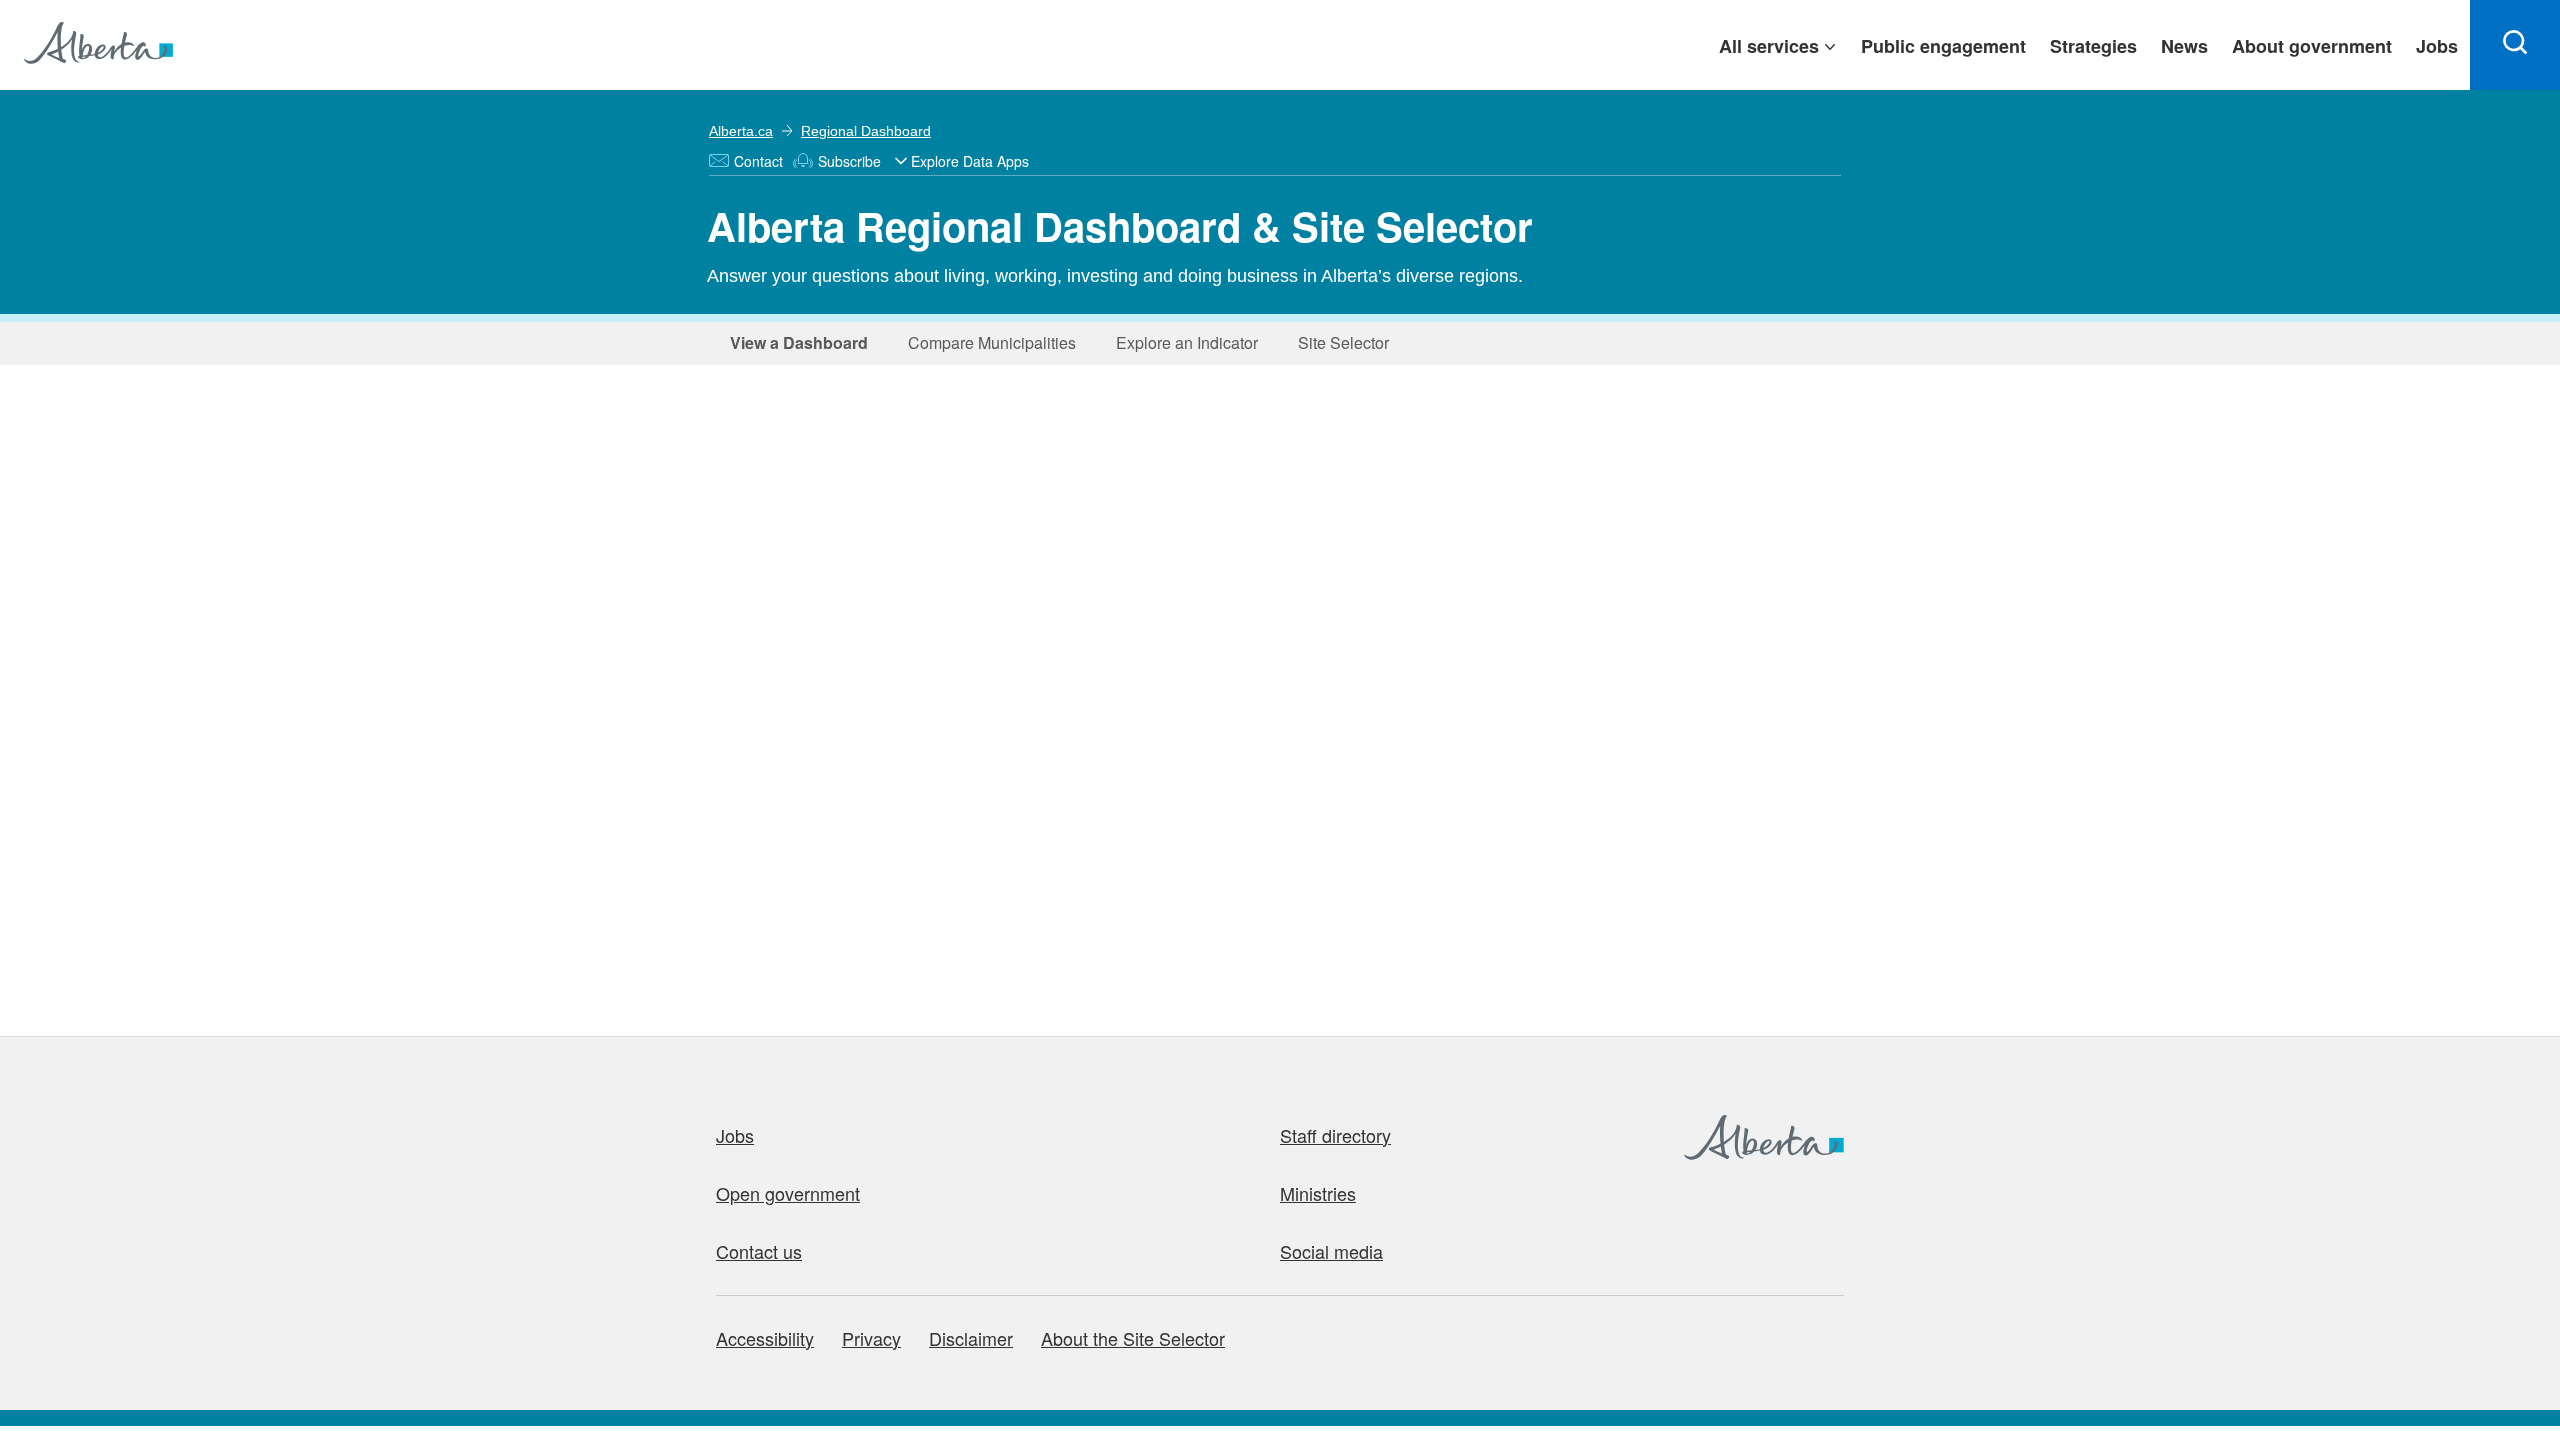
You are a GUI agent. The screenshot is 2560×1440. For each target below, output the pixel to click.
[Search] (2515, 45)
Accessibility (765, 1338)
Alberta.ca (741, 131)
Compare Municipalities (986, 342)
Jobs (735, 1135)
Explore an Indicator (1181, 342)
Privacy (871, 1338)
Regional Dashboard (866, 131)
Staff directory (1335, 1135)
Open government (788, 1193)
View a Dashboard (796, 342)
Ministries (1318, 1193)
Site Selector (1337, 342)
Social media (1331, 1251)
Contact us (759, 1251)
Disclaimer (971, 1338)
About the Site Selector (1133, 1338)
